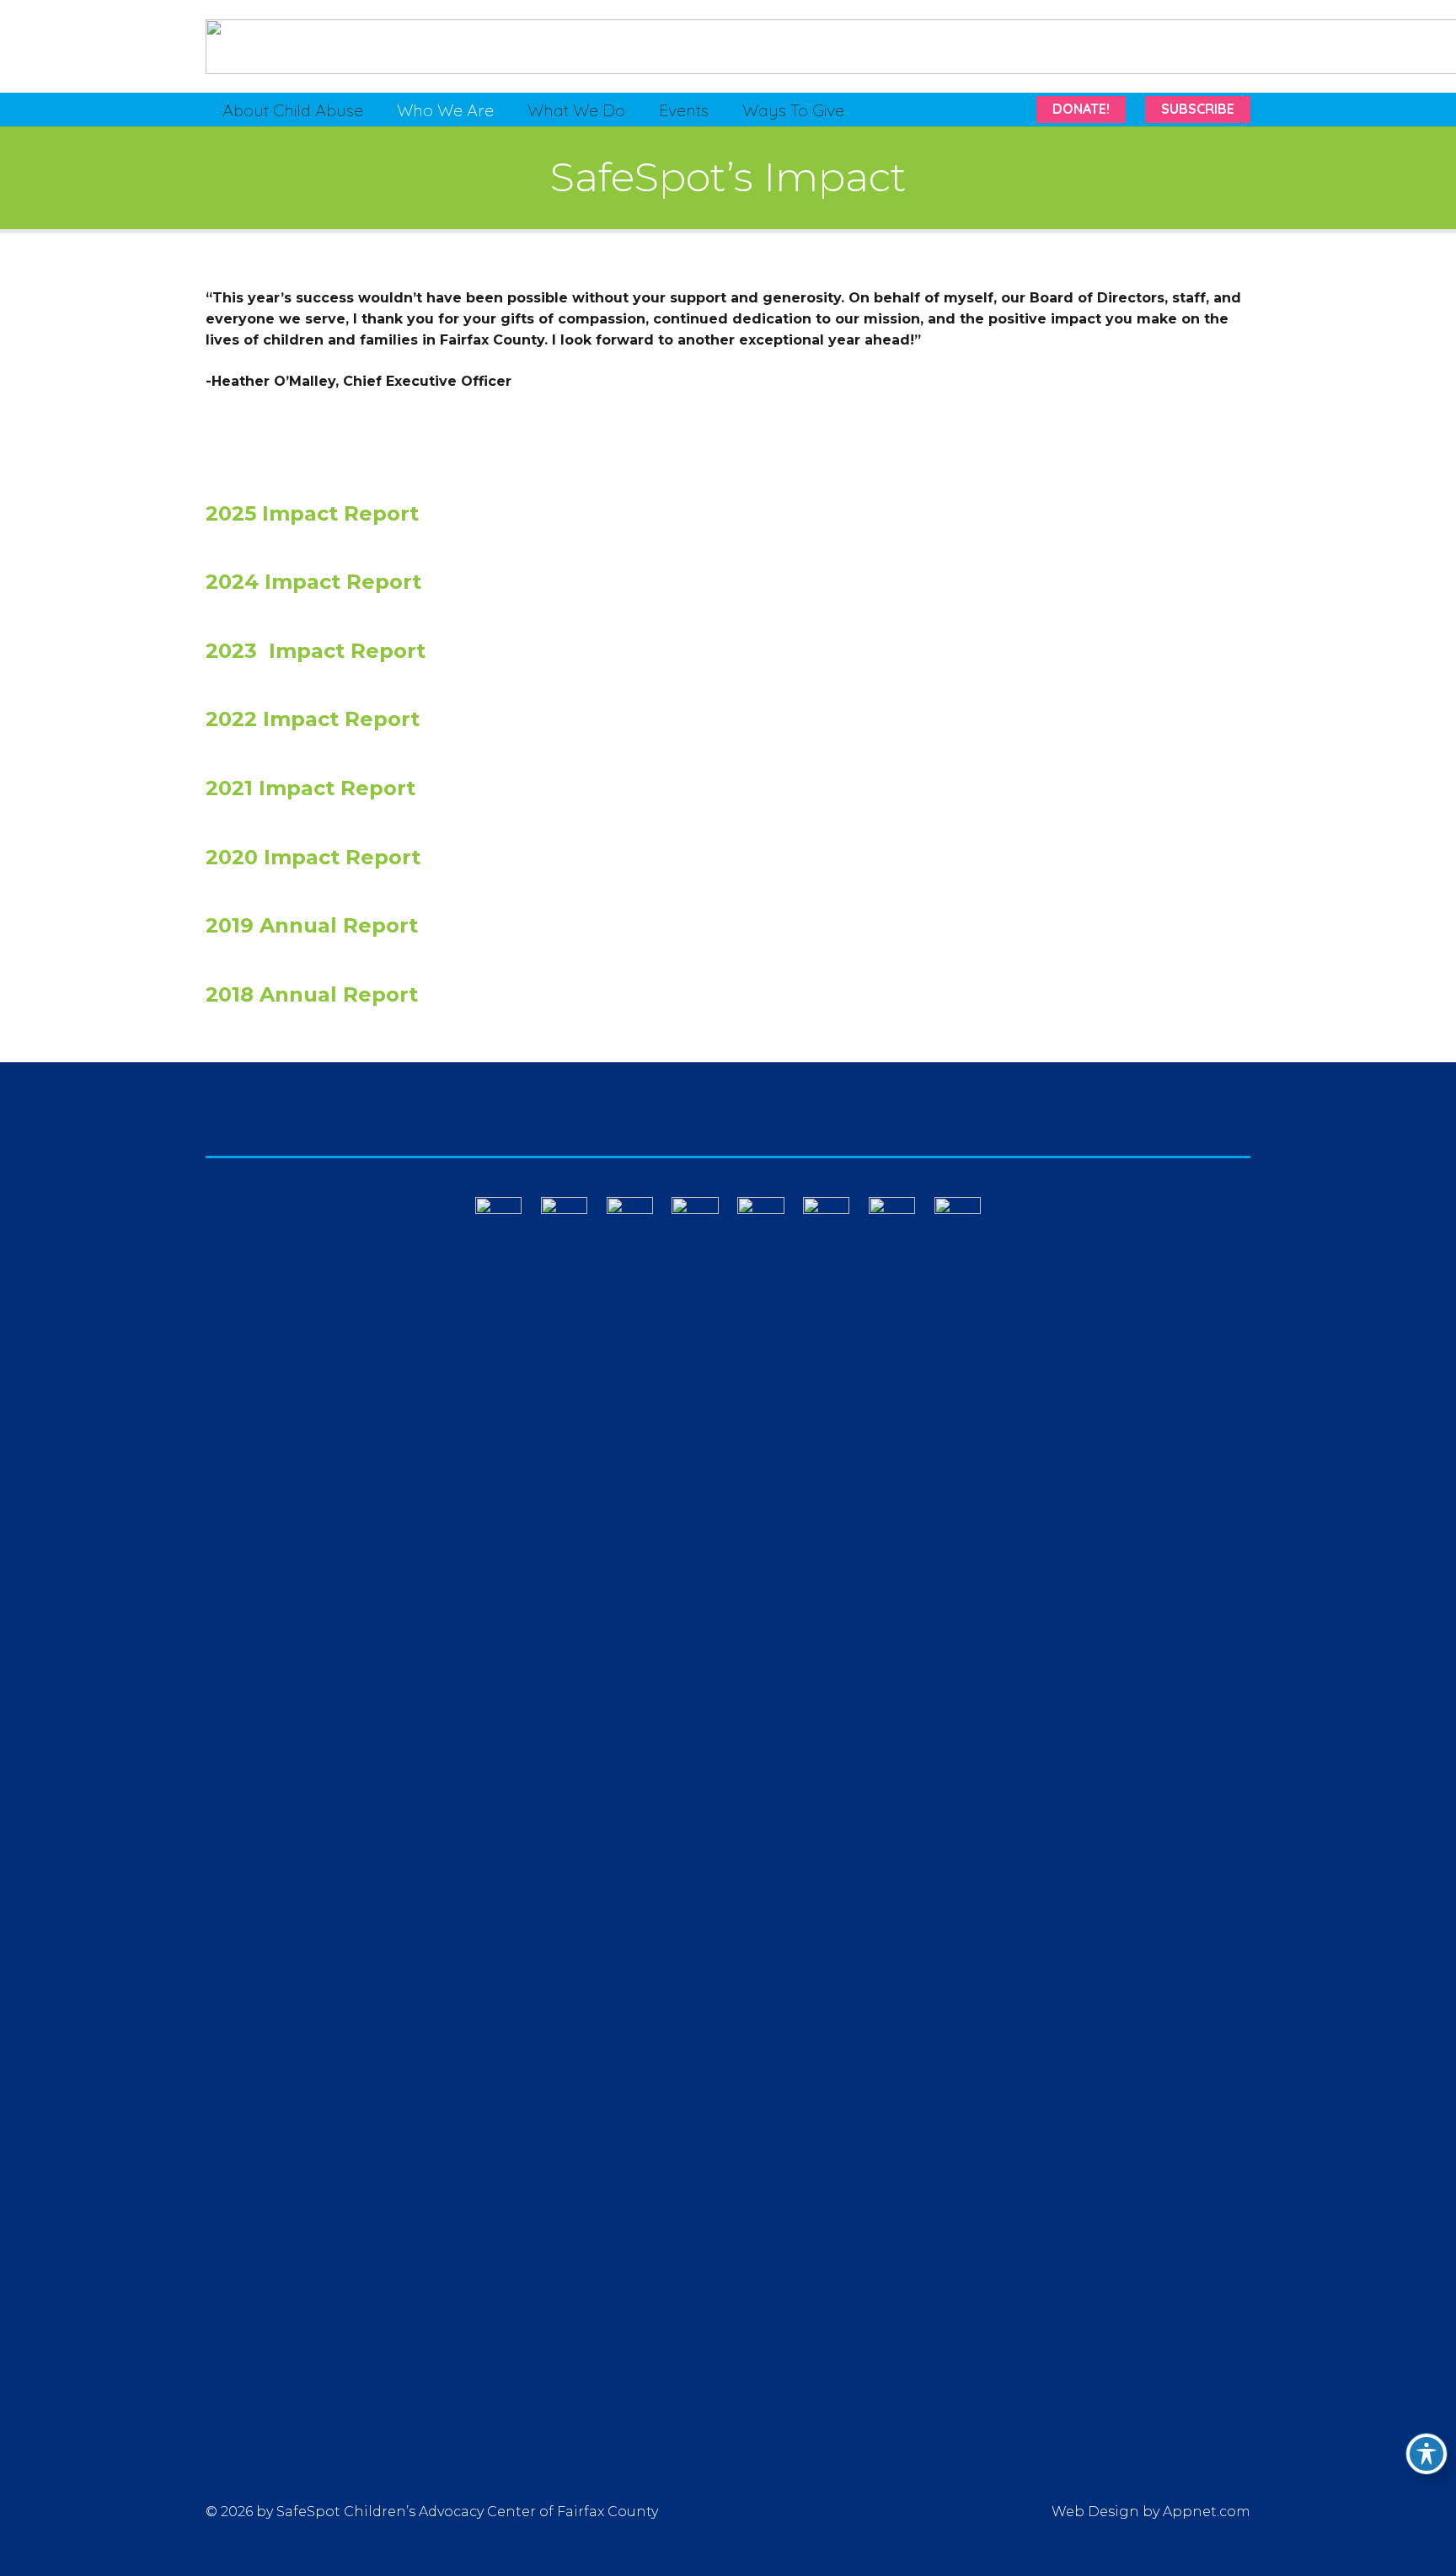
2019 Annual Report (312, 925)
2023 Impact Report (316, 651)
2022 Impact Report (313, 719)
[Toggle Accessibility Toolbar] (1427, 2454)
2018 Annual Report (312, 994)
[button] (378, 110)
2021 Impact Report (310, 788)
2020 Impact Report (313, 857)
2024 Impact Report (313, 582)
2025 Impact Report (312, 513)
